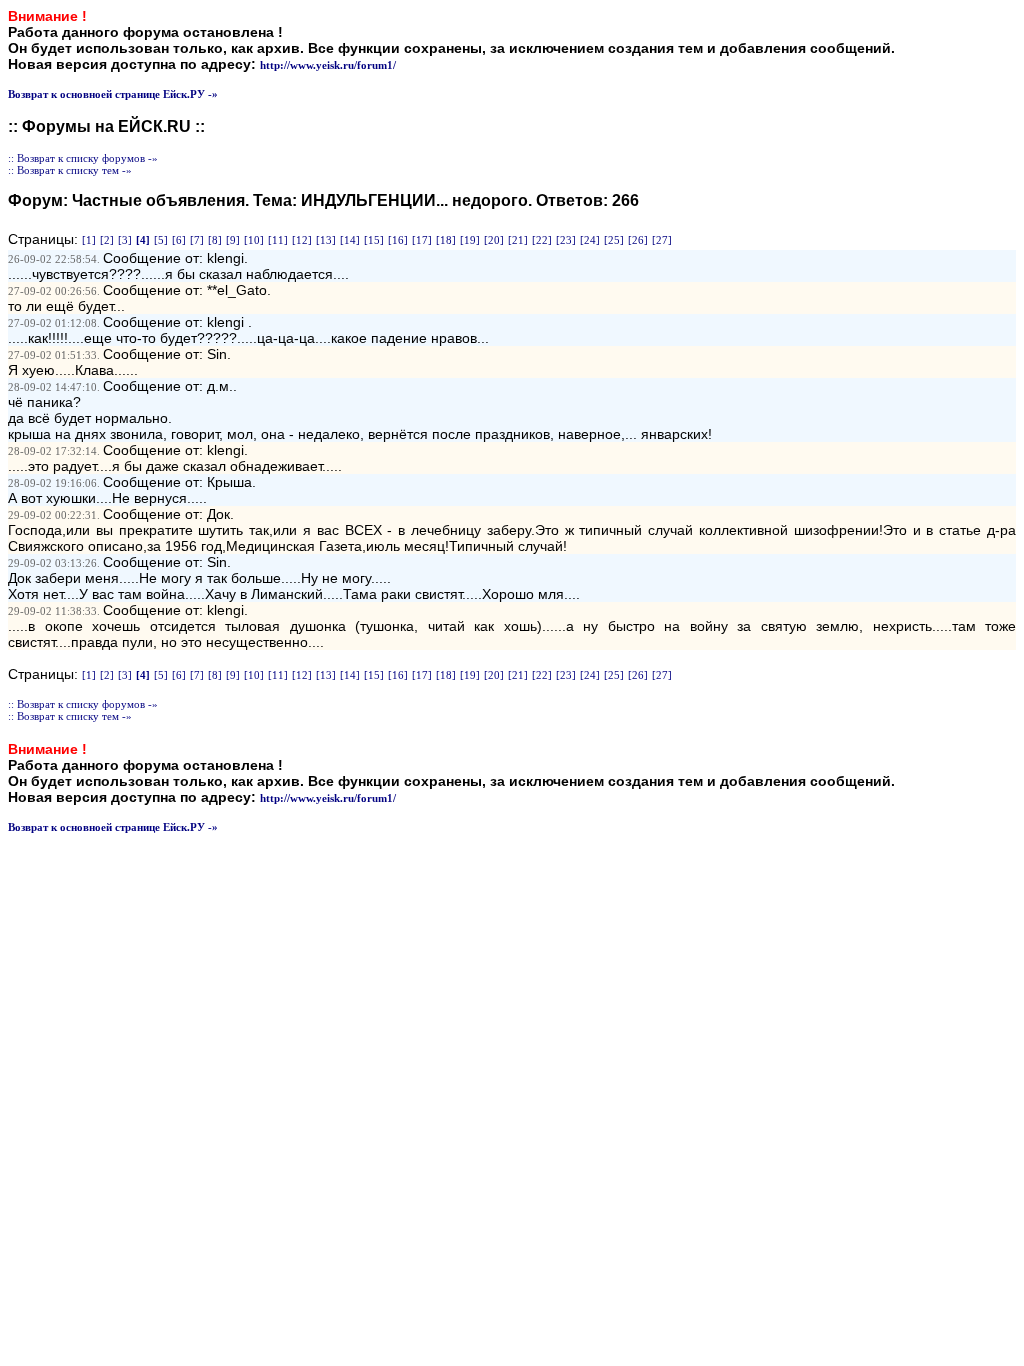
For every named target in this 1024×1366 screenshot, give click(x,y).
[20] (494, 240)
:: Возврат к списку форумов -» (83, 158)
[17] (422, 240)
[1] (89, 240)
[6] (179, 240)
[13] (326, 240)
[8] (215, 240)
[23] (566, 240)
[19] (470, 240)
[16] (398, 240)
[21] (518, 240)
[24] (590, 240)
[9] (233, 240)
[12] (302, 240)
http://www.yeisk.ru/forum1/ (328, 65)
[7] (197, 240)
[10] (254, 240)
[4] (143, 240)
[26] (638, 240)
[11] (278, 240)
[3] (125, 240)
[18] (446, 240)
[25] (614, 240)
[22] (542, 240)
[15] (374, 240)
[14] (350, 240)
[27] (662, 240)
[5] (161, 240)
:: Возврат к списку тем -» (70, 170)
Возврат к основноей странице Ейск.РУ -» (113, 94)
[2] (107, 240)
